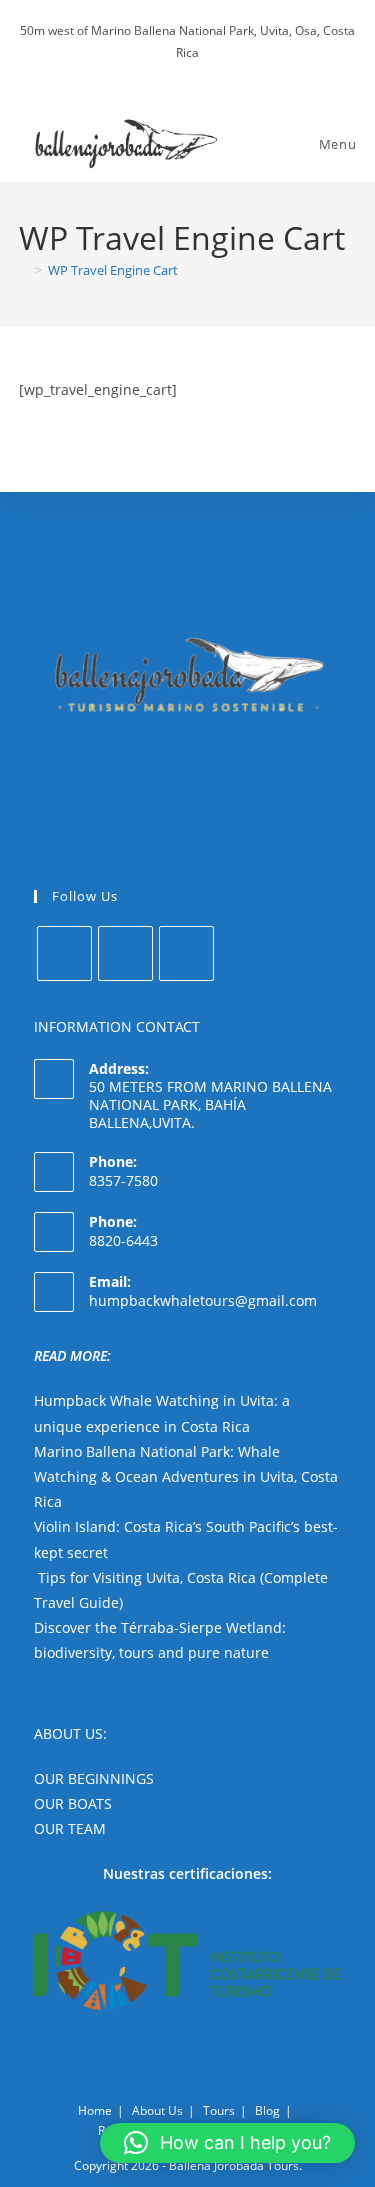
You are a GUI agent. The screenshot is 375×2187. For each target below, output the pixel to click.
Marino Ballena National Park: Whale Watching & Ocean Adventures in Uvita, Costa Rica (186, 1476)
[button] (227, 2143)
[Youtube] (186, 953)
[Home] (24, 270)
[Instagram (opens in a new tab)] (179, 72)
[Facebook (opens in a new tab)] (156, 72)
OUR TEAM (70, 1828)
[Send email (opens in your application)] (222, 72)
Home (95, 2110)
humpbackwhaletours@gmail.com (203, 1300)
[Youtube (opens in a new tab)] (202, 72)
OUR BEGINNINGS (94, 1778)
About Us (157, 2110)
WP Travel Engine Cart (113, 270)
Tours (219, 2110)
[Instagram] (125, 953)
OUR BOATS (73, 1803)
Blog (267, 2110)
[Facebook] (64, 953)
